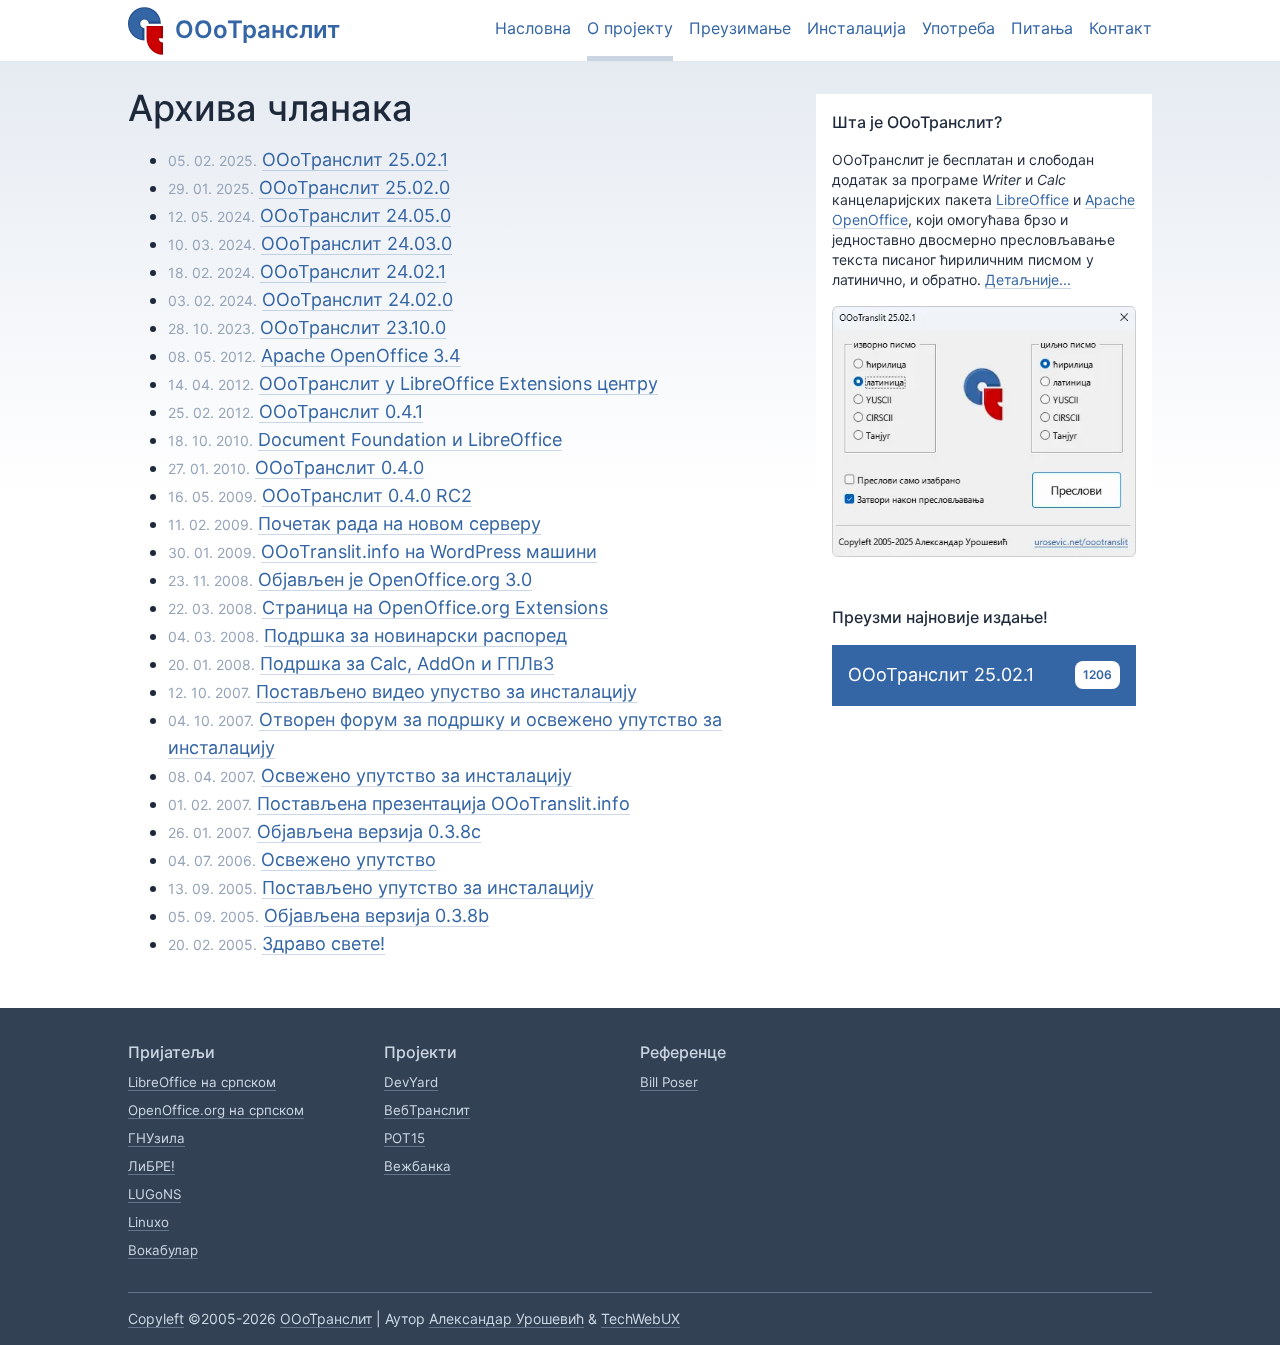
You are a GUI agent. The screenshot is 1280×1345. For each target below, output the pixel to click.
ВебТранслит (427, 1110)
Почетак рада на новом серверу (399, 523)
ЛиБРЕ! (151, 1166)
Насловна (533, 28)
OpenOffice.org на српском (216, 1110)
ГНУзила (156, 1138)
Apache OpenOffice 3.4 (361, 355)
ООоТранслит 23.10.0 (353, 327)
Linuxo (148, 1222)
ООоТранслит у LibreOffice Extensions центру (458, 383)
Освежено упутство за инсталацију (416, 775)
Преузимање (740, 28)
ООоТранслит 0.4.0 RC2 (367, 495)
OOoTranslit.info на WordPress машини (429, 551)
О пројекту (630, 28)
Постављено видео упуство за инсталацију (446, 691)
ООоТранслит (326, 1318)
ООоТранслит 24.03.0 (356, 243)
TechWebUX (640, 1318)
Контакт (1120, 28)
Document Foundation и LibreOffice (410, 439)
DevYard (411, 1082)
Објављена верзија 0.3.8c (369, 831)
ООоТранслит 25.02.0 (354, 187)
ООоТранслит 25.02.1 (355, 159)
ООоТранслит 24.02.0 (357, 299)
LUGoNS (154, 1194)
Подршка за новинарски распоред (415, 635)
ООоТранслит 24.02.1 (353, 271)
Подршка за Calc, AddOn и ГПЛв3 (407, 663)
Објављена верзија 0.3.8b (376, 915)
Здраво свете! (323, 943)
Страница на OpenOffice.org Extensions (435, 607)
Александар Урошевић (506, 1318)
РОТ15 (404, 1138)
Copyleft (156, 1318)
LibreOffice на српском (202, 1082)
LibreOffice (1032, 199)
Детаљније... (1028, 279)
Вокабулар (163, 1250)
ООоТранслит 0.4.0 (339, 467)
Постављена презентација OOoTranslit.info (443, 803)
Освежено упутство (348, 859)
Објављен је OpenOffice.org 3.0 (395, 579)
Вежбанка (417, 1166)
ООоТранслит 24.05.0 (355, 215)
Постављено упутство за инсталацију (428, 887)
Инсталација (856, 28)
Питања (1042, 28)
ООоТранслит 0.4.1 (341, 411)
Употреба (958, 28)
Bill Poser (669, 1082)
